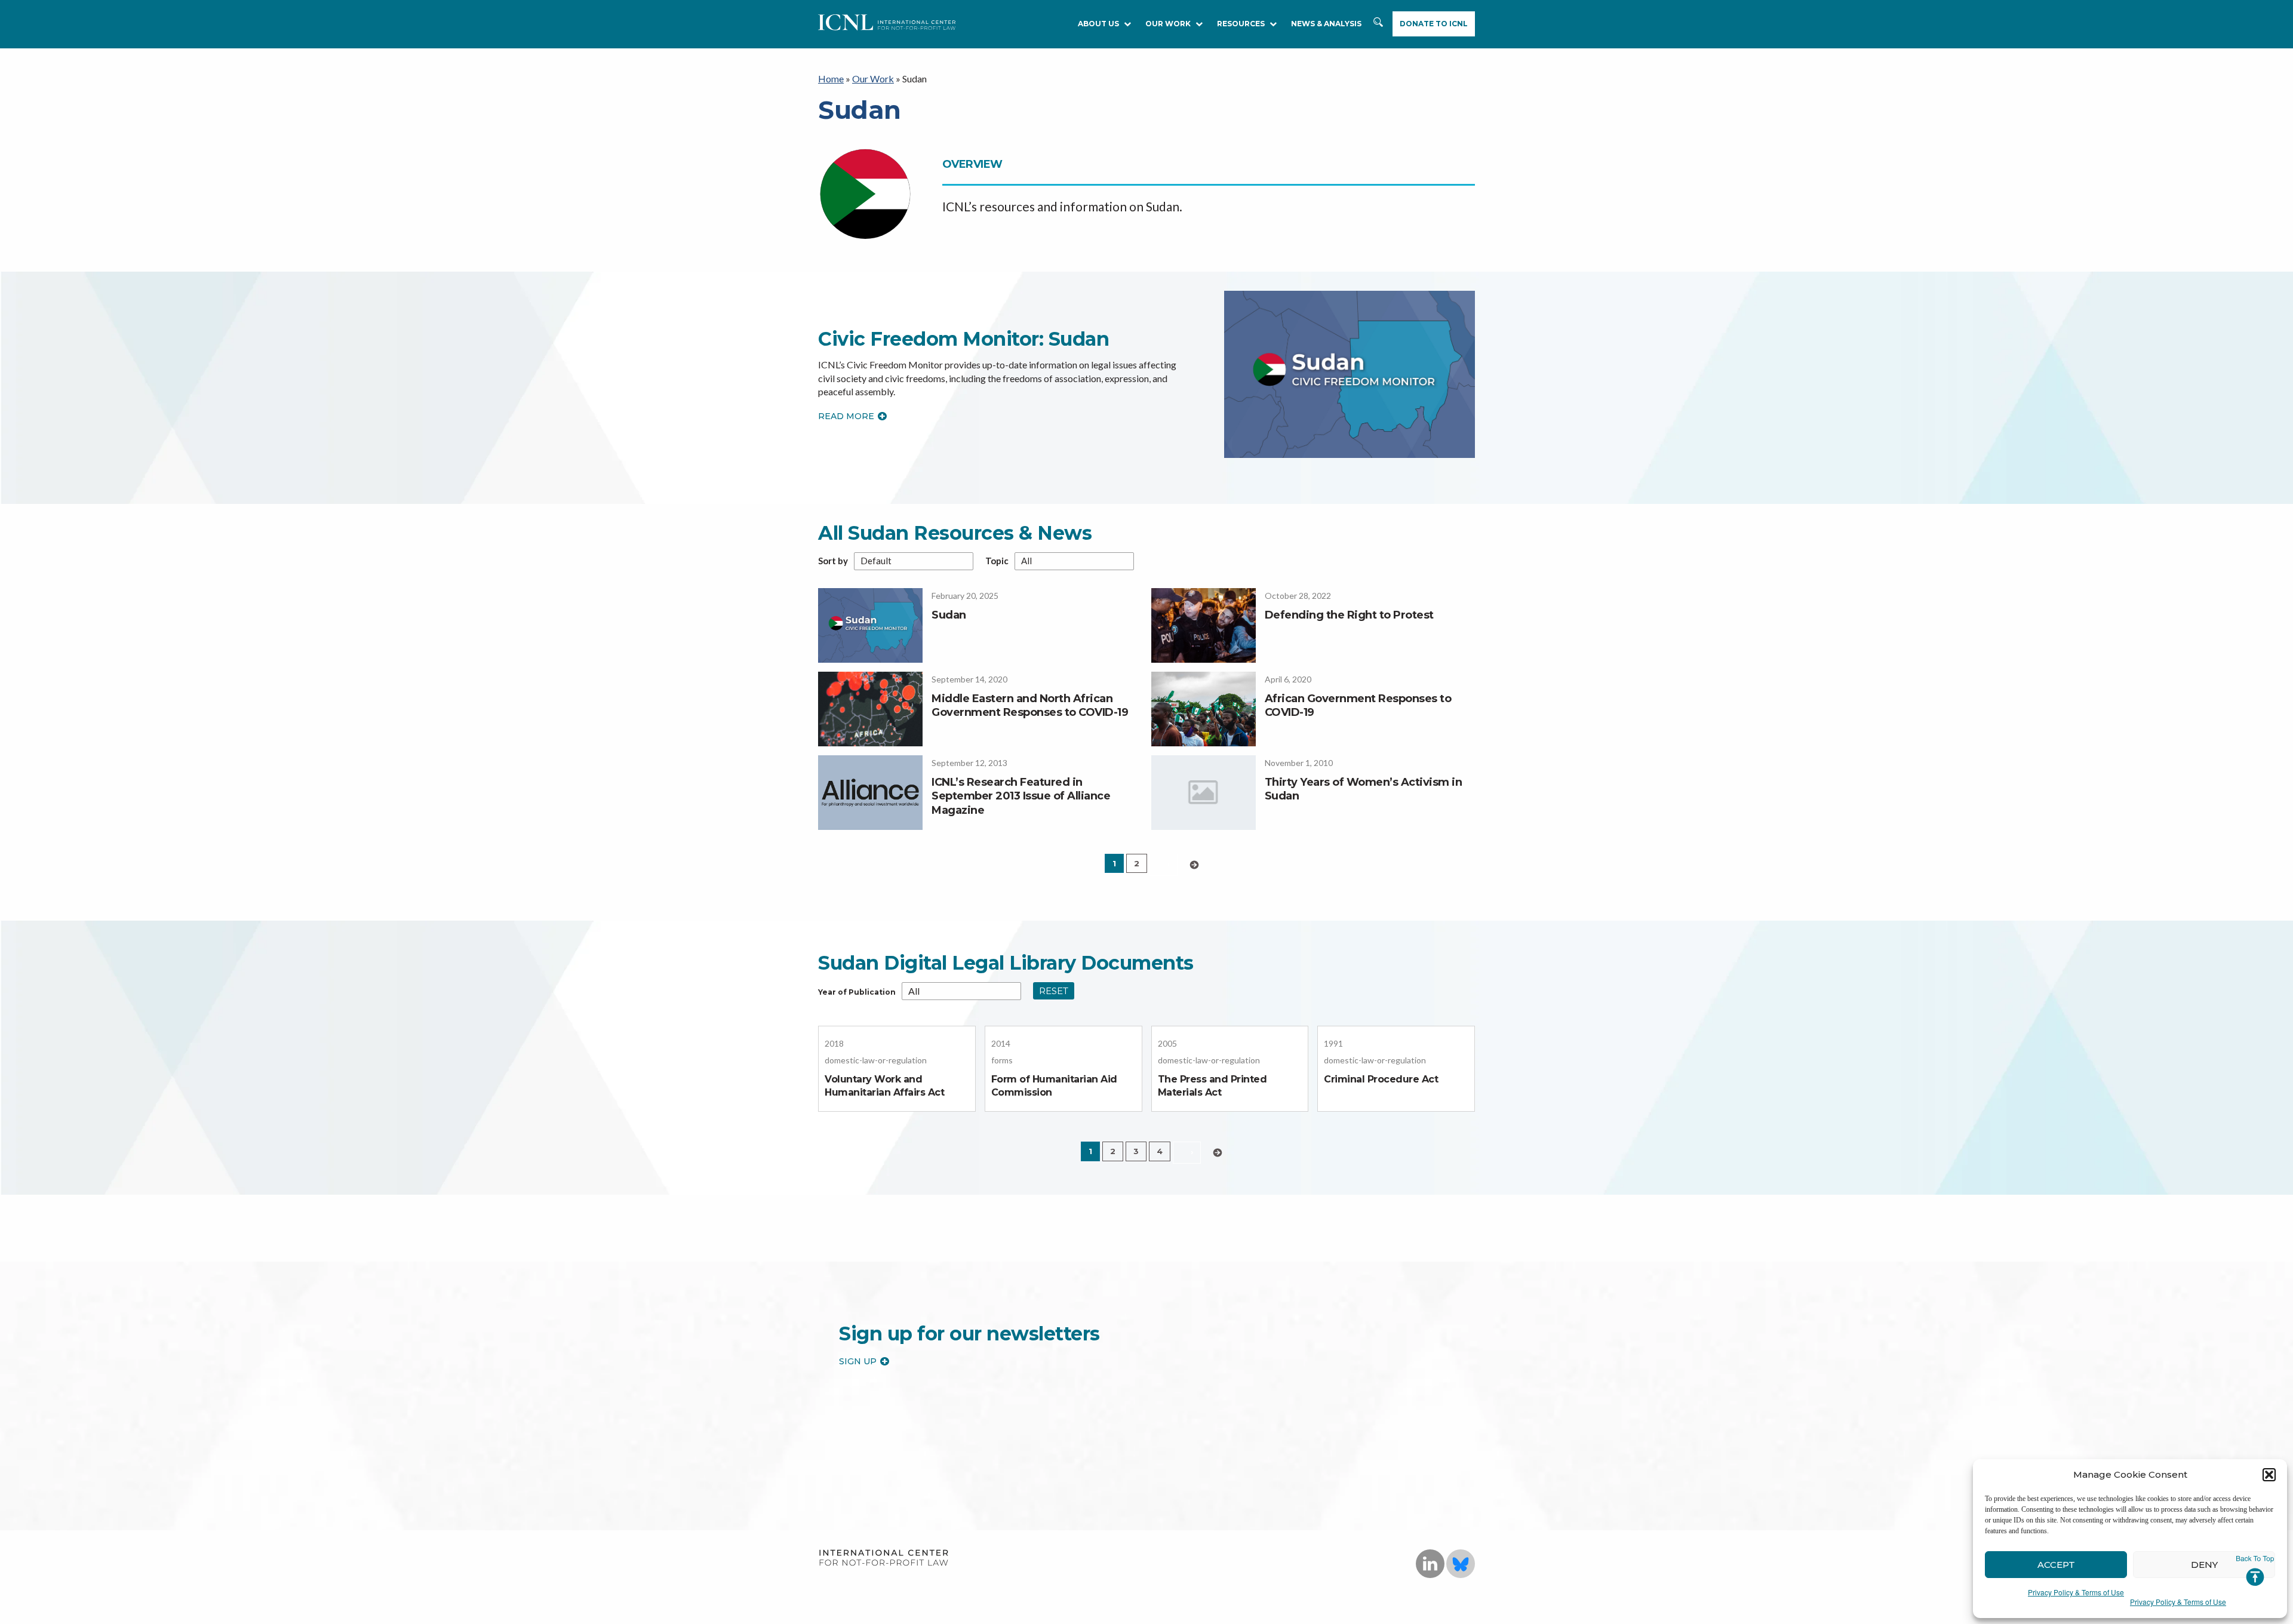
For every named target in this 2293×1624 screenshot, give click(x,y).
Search (1379, 28)
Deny (2204, 1565)
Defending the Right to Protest (1349, 615)
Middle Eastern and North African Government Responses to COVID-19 (1030, 705)
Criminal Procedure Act (1381, 1079)
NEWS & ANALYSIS (1326, 24)
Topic (997, 561)
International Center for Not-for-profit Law (883, 1558)
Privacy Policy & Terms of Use (2076, 1592)
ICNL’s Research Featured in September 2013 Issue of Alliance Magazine (1021, 796)
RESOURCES (1241, 24)
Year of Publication (857, 992)
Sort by (833, 561)
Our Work (1168, 24)
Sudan (949, 615)
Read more (846, 416)
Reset (1054, 991)
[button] (2269, 1475)
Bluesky (1461, 1564)
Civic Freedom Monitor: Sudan (963, 339)
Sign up (858, 1361)
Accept (2056, 1565)
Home (831, 79)
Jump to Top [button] (2255, 1571)
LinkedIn (1430, 1564)
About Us (1098, 24)
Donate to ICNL (1434, 24)
